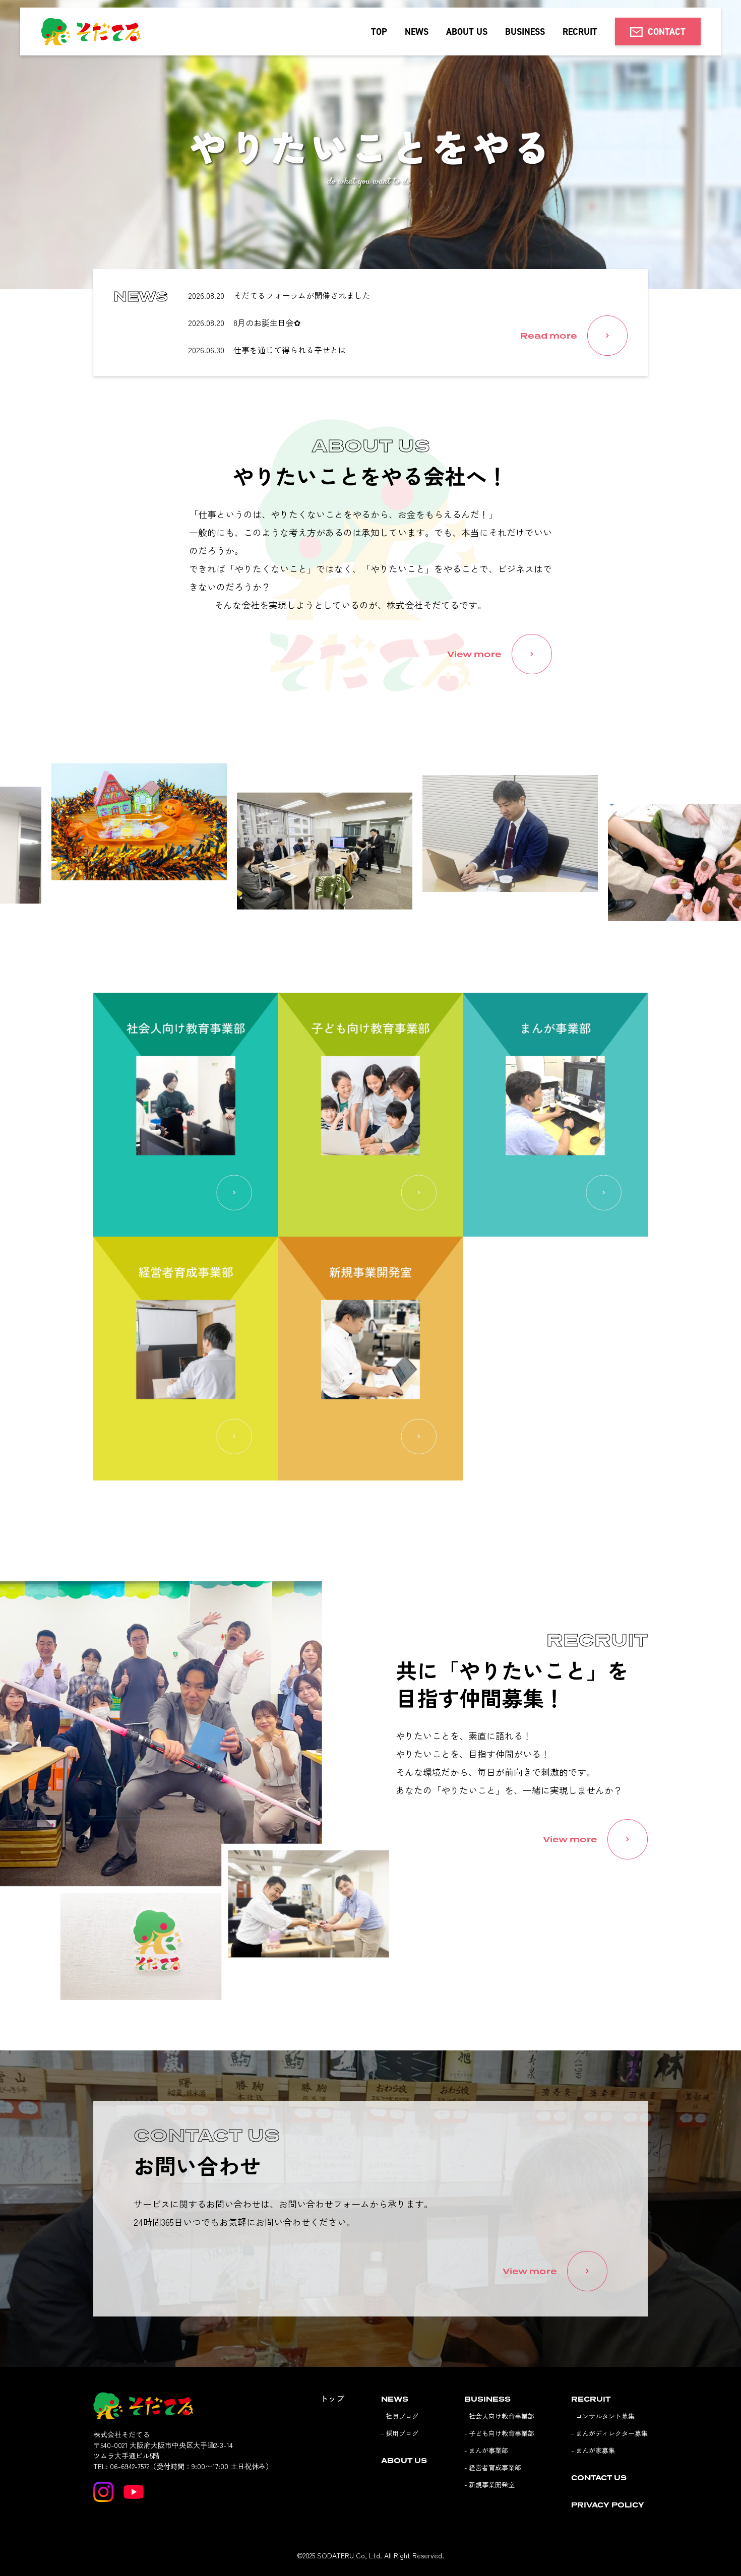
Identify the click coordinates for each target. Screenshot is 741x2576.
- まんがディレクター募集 (609, 2433)
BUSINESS (525, 31)
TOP (379, 31)
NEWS (417, 31)
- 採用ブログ (400, 2433)
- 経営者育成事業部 (493, 2467)
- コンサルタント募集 (603, 2416)
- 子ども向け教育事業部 (499, 2433)
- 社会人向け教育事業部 (499, 2416)
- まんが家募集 (593, 2450)
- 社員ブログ (400, 2416)
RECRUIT (580, 31)
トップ (332, 2398)
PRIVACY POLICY (608, 2505)
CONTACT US (599, 2477)
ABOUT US (467, 31)
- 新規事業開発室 (489, 2485)
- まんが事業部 (486, 2450)
